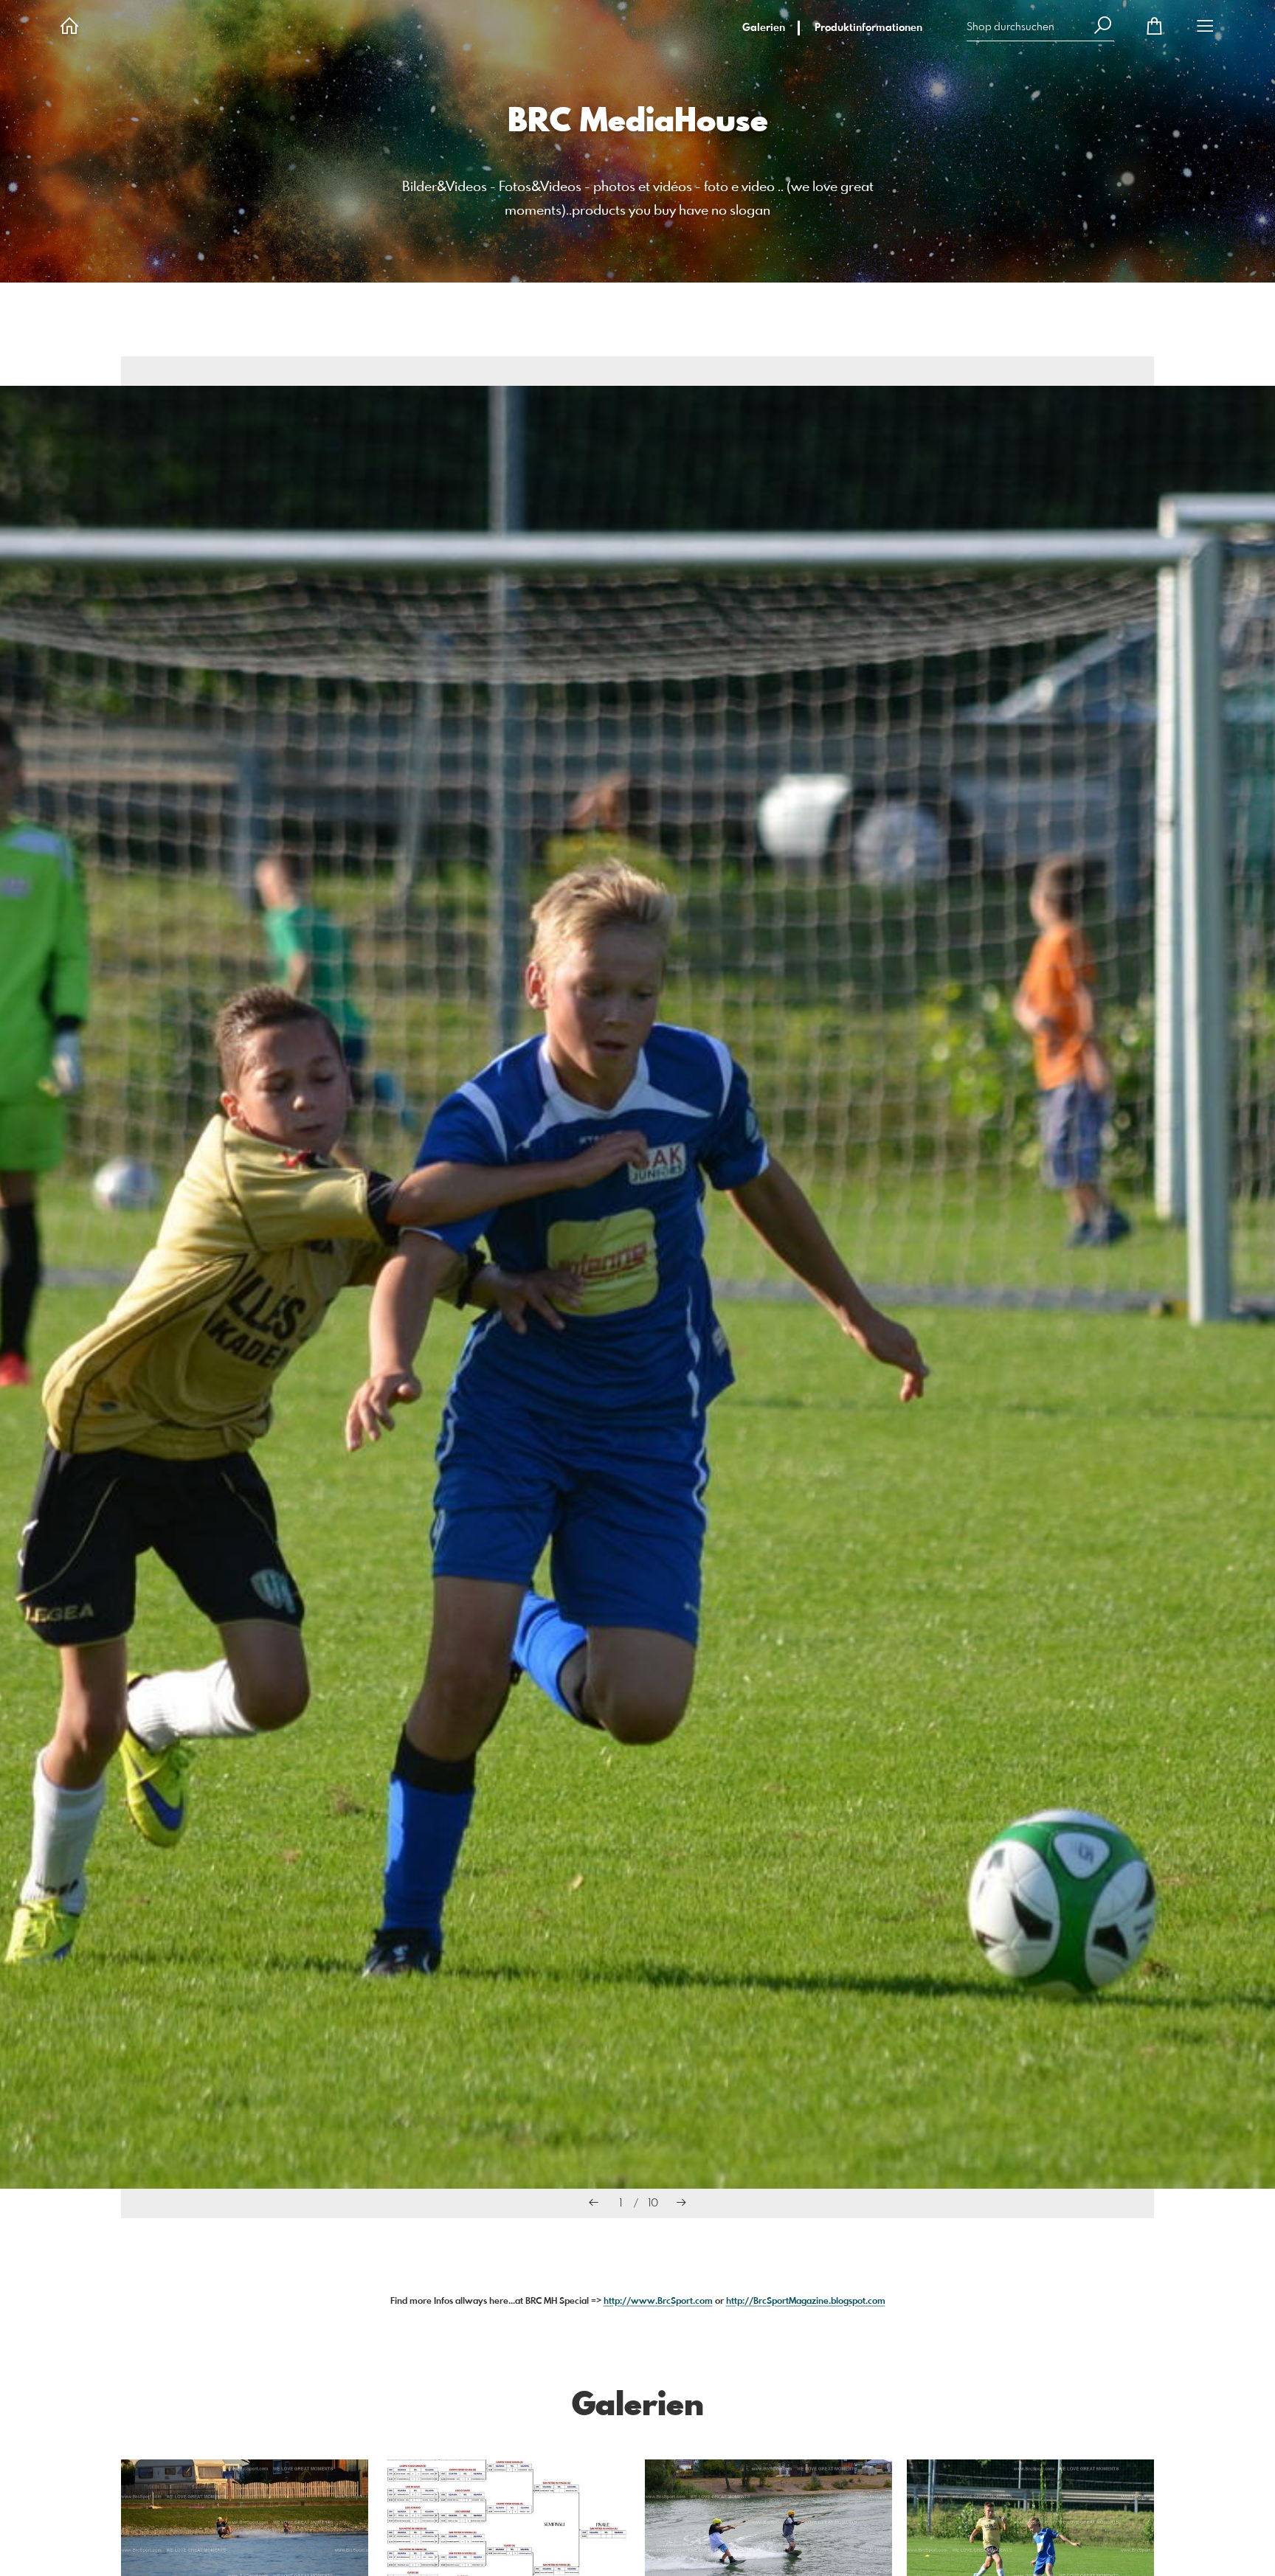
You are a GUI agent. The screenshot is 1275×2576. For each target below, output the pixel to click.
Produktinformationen (868, 28)
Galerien (764, 28)
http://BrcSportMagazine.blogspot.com (806, 2302)
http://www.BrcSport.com (658, 2302)
